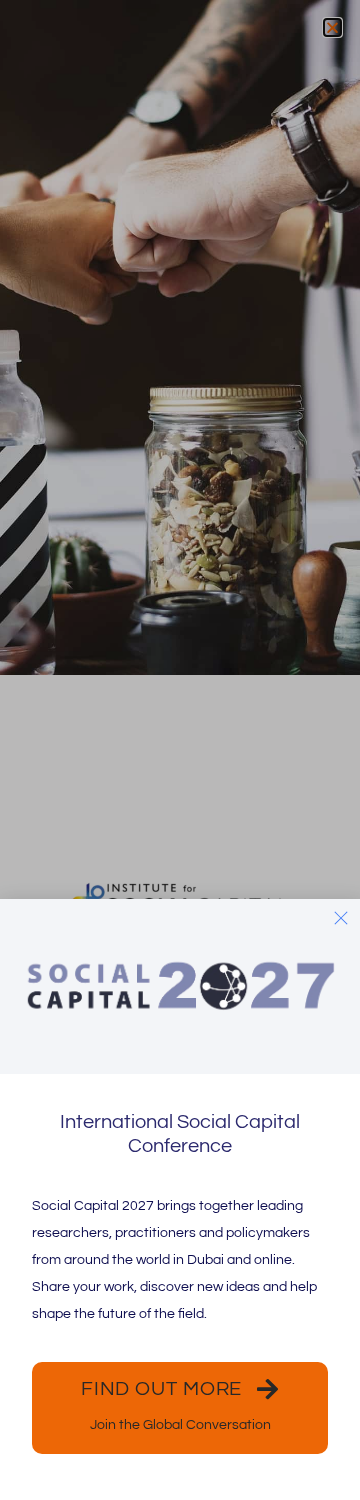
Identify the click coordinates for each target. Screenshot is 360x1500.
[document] (180, 750)
